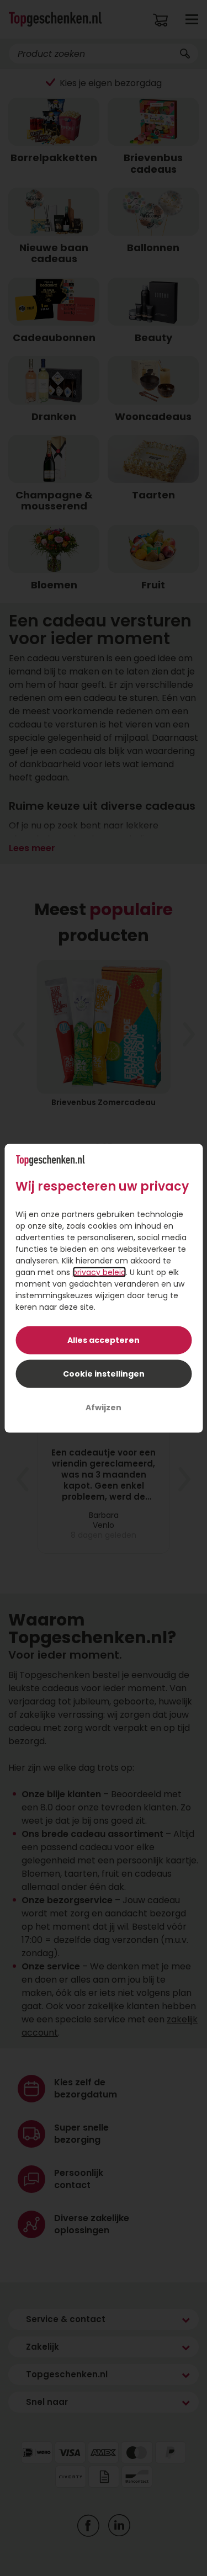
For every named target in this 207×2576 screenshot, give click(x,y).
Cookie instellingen (104, 1373)
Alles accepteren (104, 1340)
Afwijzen (104, 1407)
